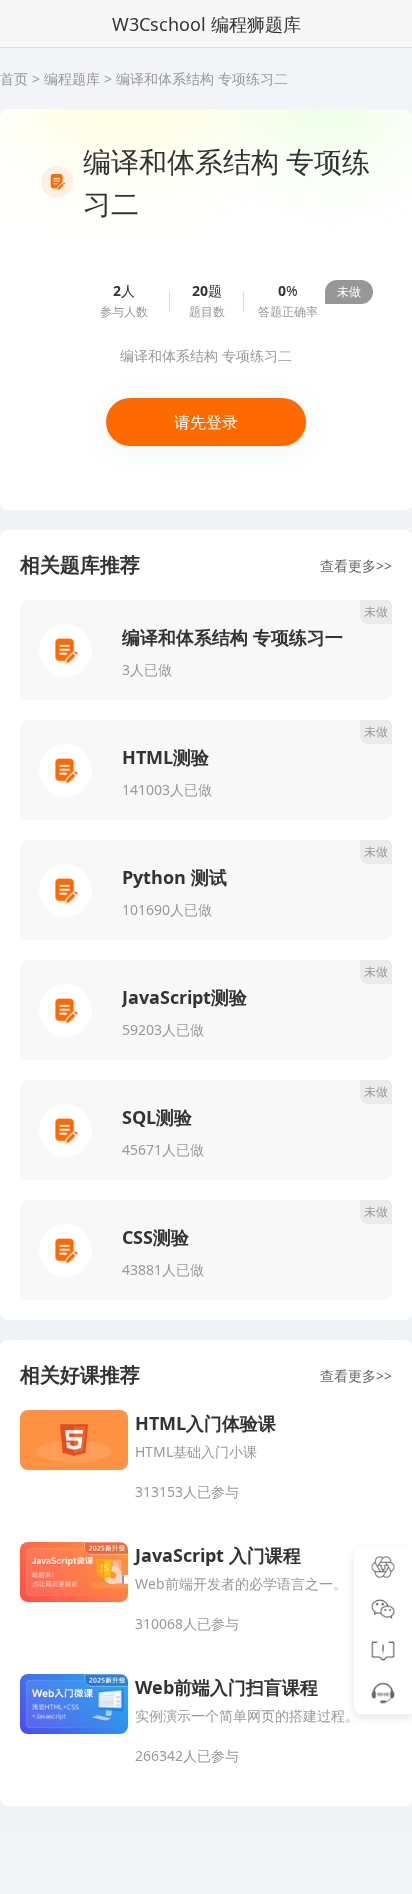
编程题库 (72, 78)
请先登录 (206, 422)
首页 (14, 78)
